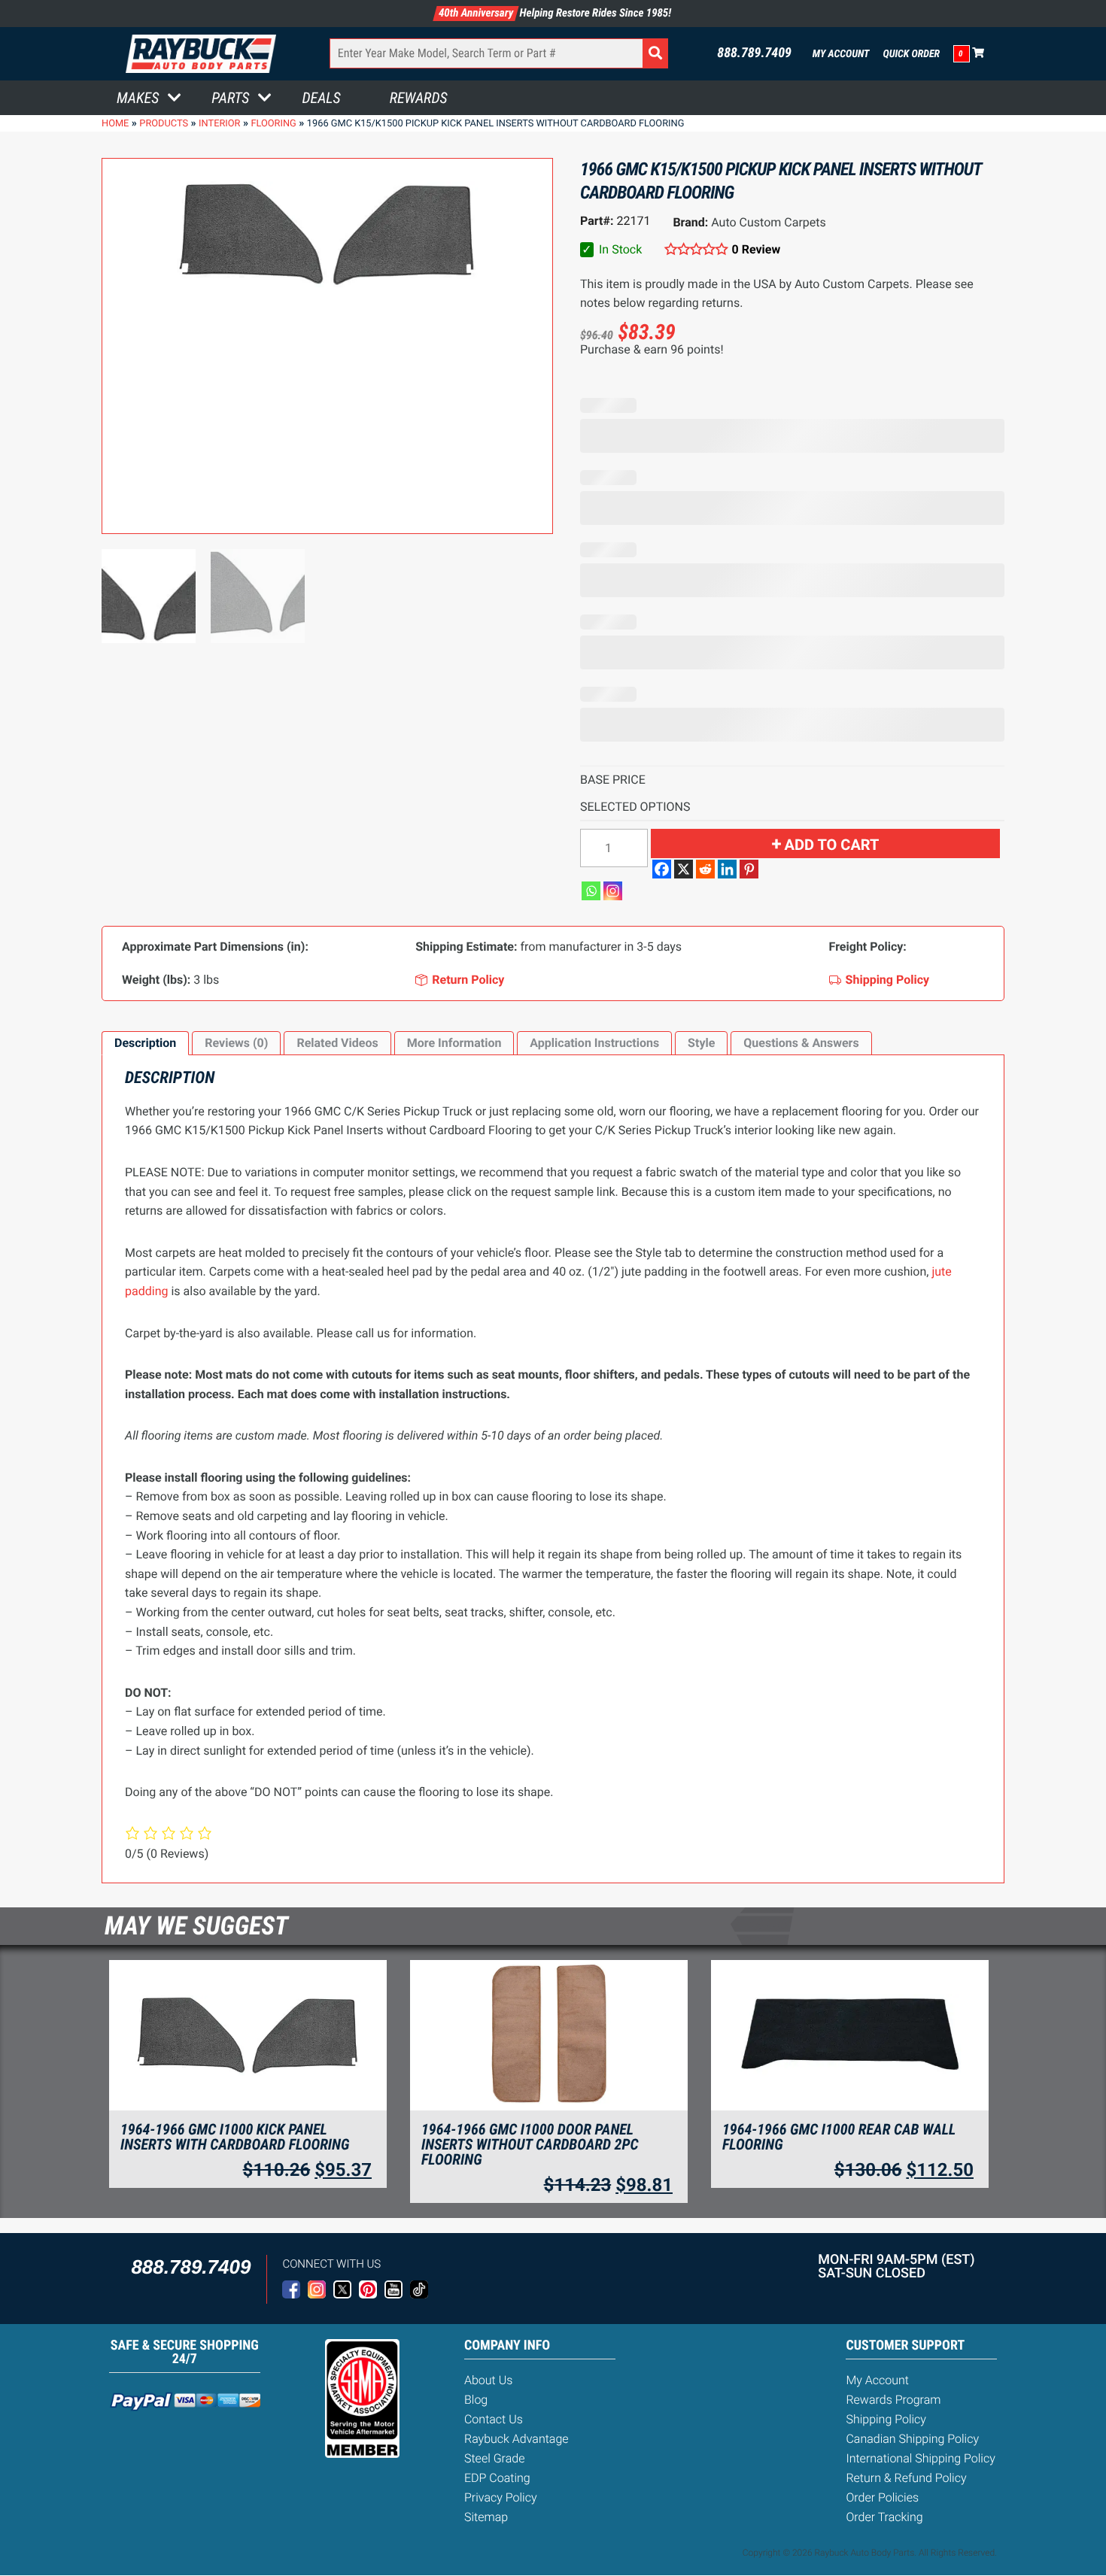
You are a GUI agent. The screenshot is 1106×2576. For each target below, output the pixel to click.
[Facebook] (662, 869)
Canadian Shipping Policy (912, 2439)
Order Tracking (884, 2517)
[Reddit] (705, 869)
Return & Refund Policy (906, 2478)
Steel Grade (494, 2458)
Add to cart (832, 845)
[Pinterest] (749, 869)
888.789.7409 (754, 53)
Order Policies (882, 2497)
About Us (488, 2380)
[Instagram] (613, 891)
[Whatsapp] (591, 891)
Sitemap (486, 2517)
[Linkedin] (727, 869)
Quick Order (911, 54)
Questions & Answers (801, 1043)
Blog (476, 2400)
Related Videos (337, 1043)
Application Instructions (594, 1043)
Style (701, 1043)
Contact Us (494, 2419)
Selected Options (635, 807)
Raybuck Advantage (517, 2439)
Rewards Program (893, 2400)
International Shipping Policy (920, 2458)
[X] (684, 869)
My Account (841, 54)
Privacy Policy (501, 2497)
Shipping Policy (886, 2419)
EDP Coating (497, 2478)
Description (145, 1043)
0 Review (756, 249)
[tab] (145, 1043)
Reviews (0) (236, 1043)
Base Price (613, 780)
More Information (454, 1043)
